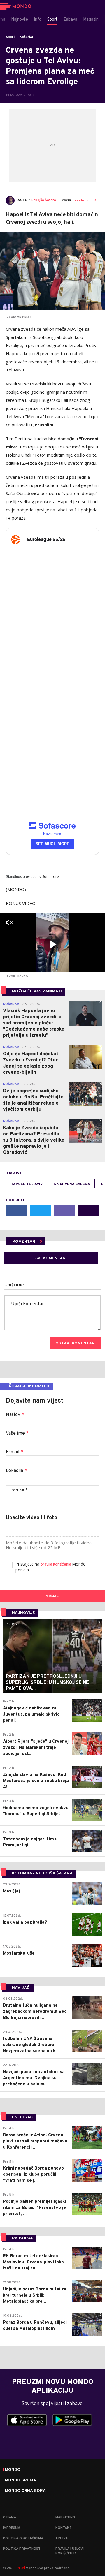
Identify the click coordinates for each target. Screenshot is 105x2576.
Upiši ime (14, 1285)
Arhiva (62, 2538)
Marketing (65, 2517)
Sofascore (51, 877)
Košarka (26, 37)
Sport (10, 37)
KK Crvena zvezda (72, 1184)
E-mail (15, 1452)
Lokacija (16, 1471)
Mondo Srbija (21, 2480)
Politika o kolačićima (23, 2538)
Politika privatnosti (22, 2549)
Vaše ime (17, 1434)
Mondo (13, 2470)
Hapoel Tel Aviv (27, 1184)
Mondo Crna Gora (25, 2491)
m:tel (21, 2568)
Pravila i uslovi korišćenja (70, 2551)
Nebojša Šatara (44, 200)
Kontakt (64, 2528)
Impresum (12, 2528)
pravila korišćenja (56, 1565)
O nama (9, 2517)
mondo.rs (80, 200)
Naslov (15, 1415)
